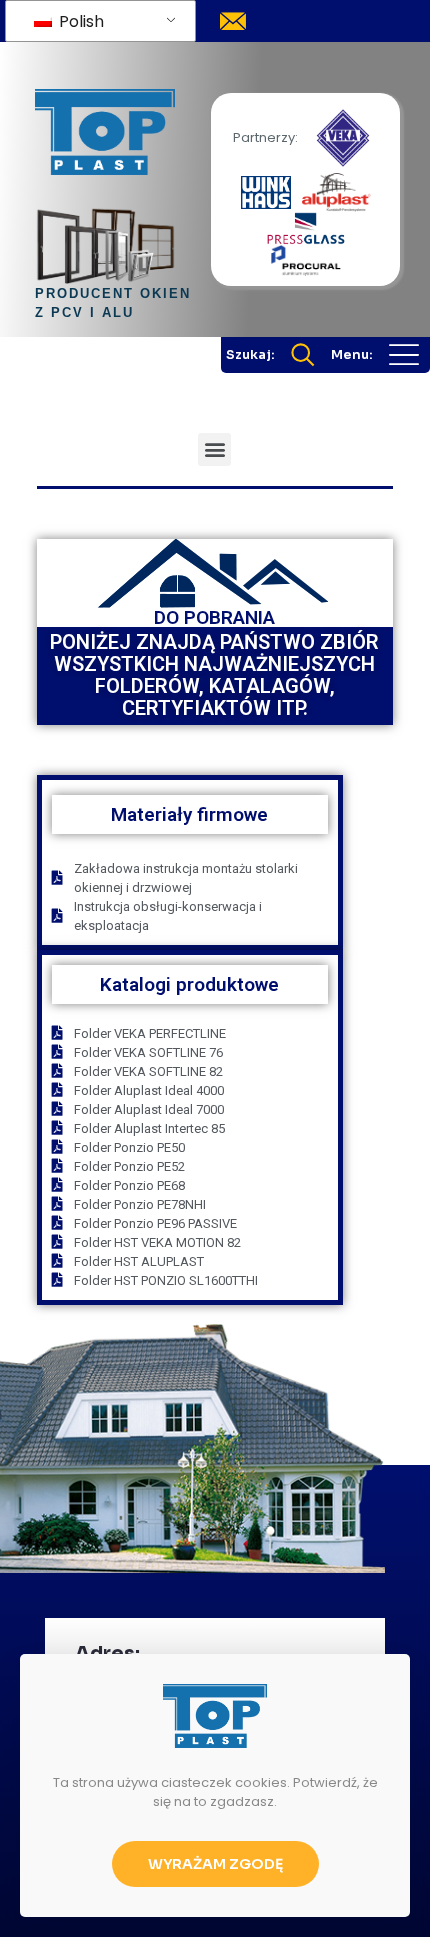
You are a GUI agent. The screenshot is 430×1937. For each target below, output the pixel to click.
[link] (343, 138)
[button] (214, 449)
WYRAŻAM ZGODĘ (215, 1864)
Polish (79, 21)
